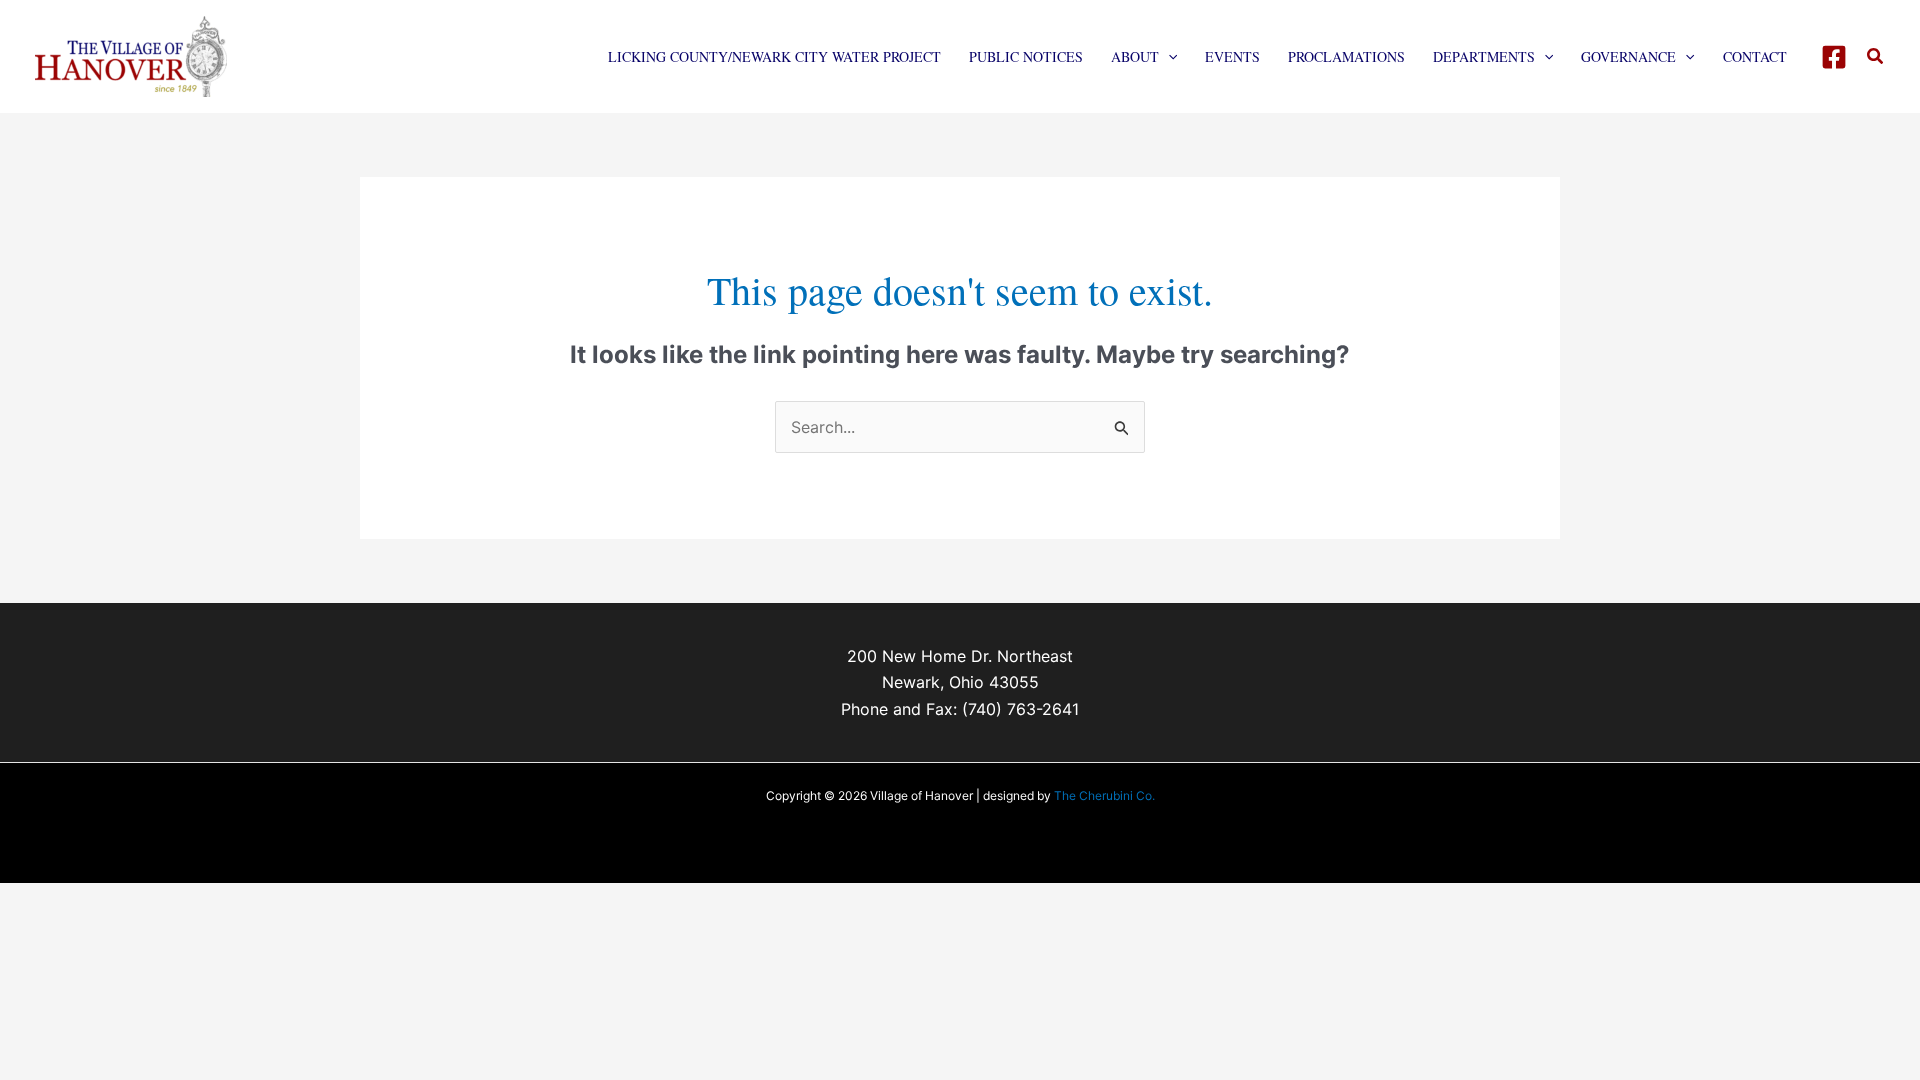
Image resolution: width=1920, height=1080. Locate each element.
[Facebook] (1834, 57)
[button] (1168, 57)
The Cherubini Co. (1104, 795)
